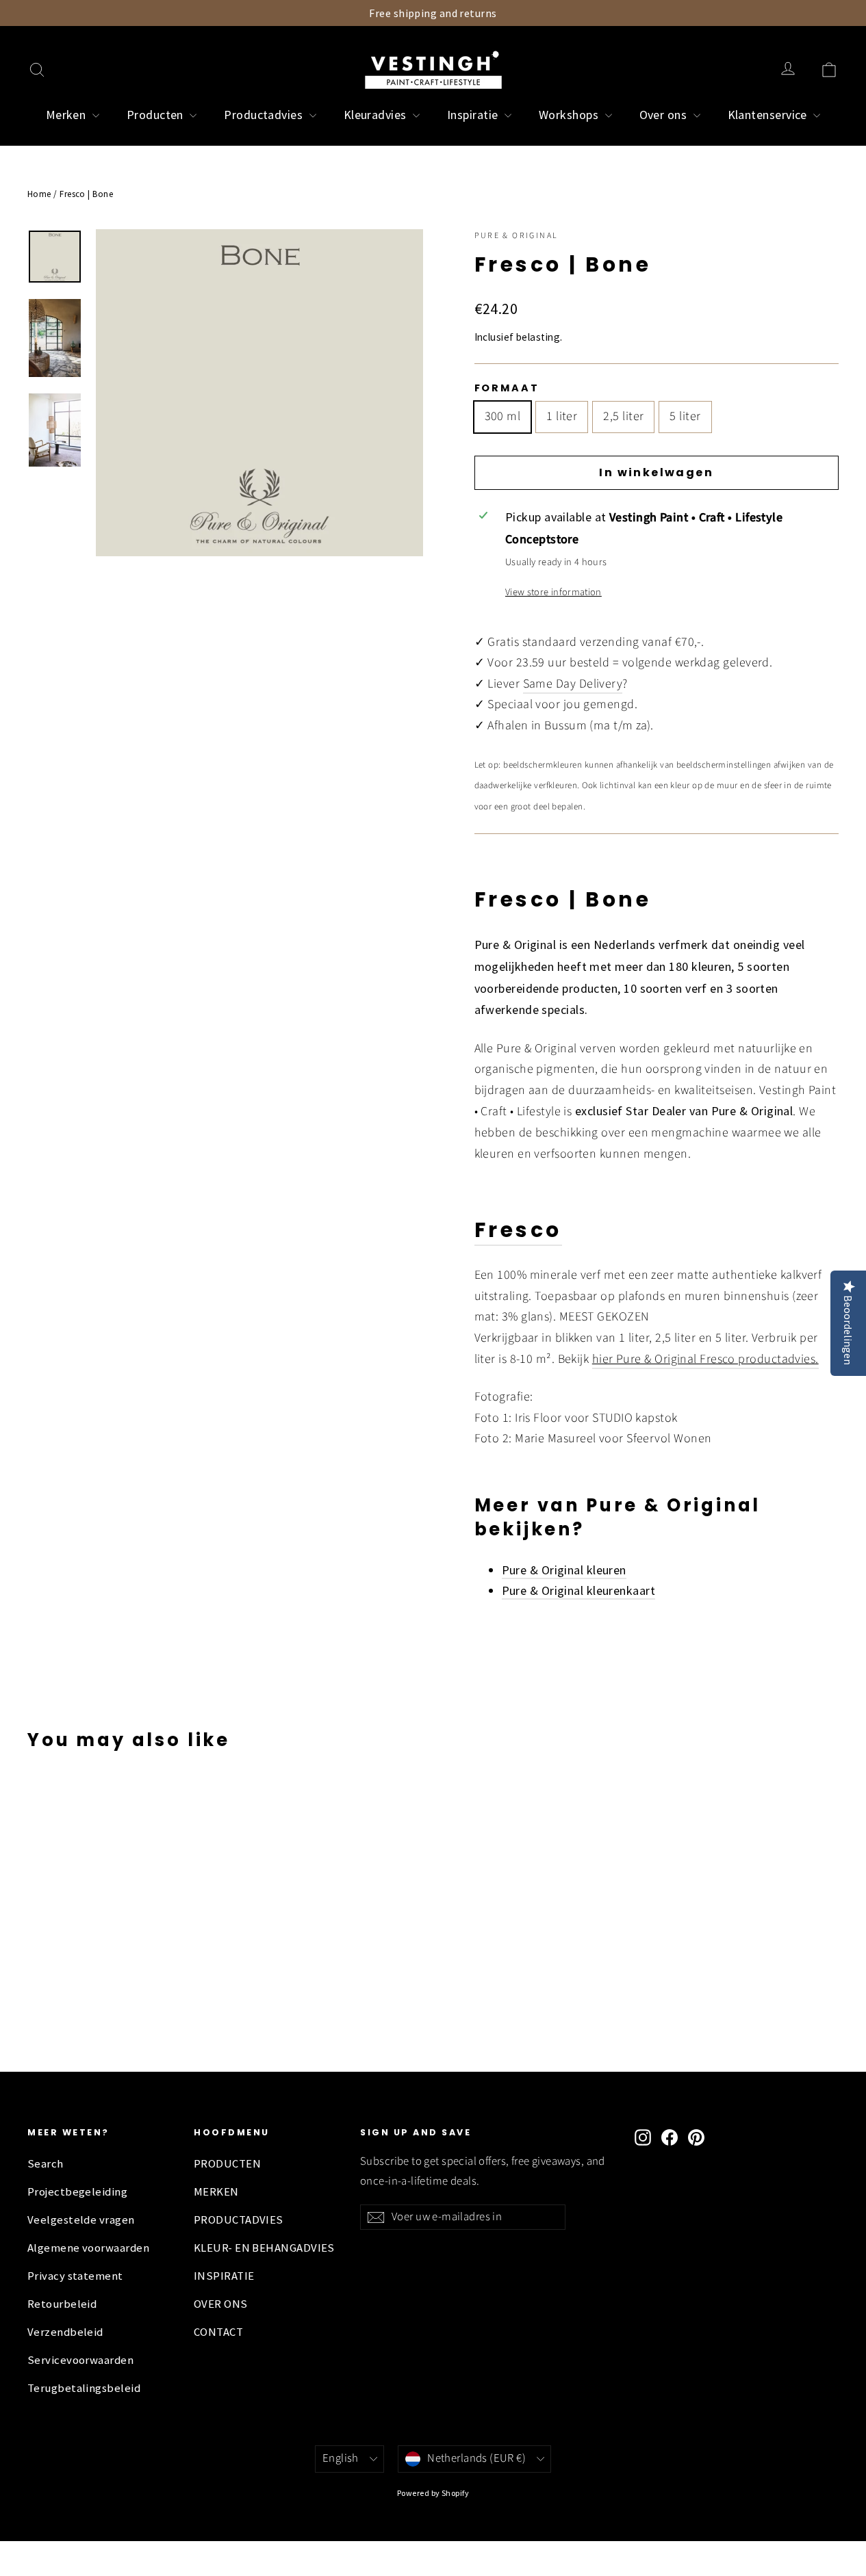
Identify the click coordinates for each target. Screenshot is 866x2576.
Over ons (665, 115)
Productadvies (265, 115)
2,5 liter (623, 416)
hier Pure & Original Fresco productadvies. (705, 1359)
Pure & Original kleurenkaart (579, 1590)
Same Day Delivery (573, 684)
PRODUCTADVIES (239, 2220)
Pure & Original (517, 236)
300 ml (503, 416)
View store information (553, 592)
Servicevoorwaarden (80, 2360)
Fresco (518, 1230)
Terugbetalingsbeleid (84, 2388)
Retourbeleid (62, 2304)
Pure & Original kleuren (564, 1570)
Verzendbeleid (65, 2332)
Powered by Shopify (433, 2493)
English (341, 2458)
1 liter (562, 416)
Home (39, 194)
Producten (157, 115)
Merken (67, 115)
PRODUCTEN (227, 2164)
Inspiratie (474, 115)
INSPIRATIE (224, 2276)
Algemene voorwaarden (88, 2248)
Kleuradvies (377, 115)
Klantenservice (769, 115)
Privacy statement (75, 2276)
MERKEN (216, 2192)
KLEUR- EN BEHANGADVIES (264, 2248)
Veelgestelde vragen (81, 2220)
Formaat (507, 388)
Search (46, 2164)
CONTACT (218, 2332)
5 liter (685, 416)
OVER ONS (221, 2304)
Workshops (570, 115)
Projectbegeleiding (77, 2192)
